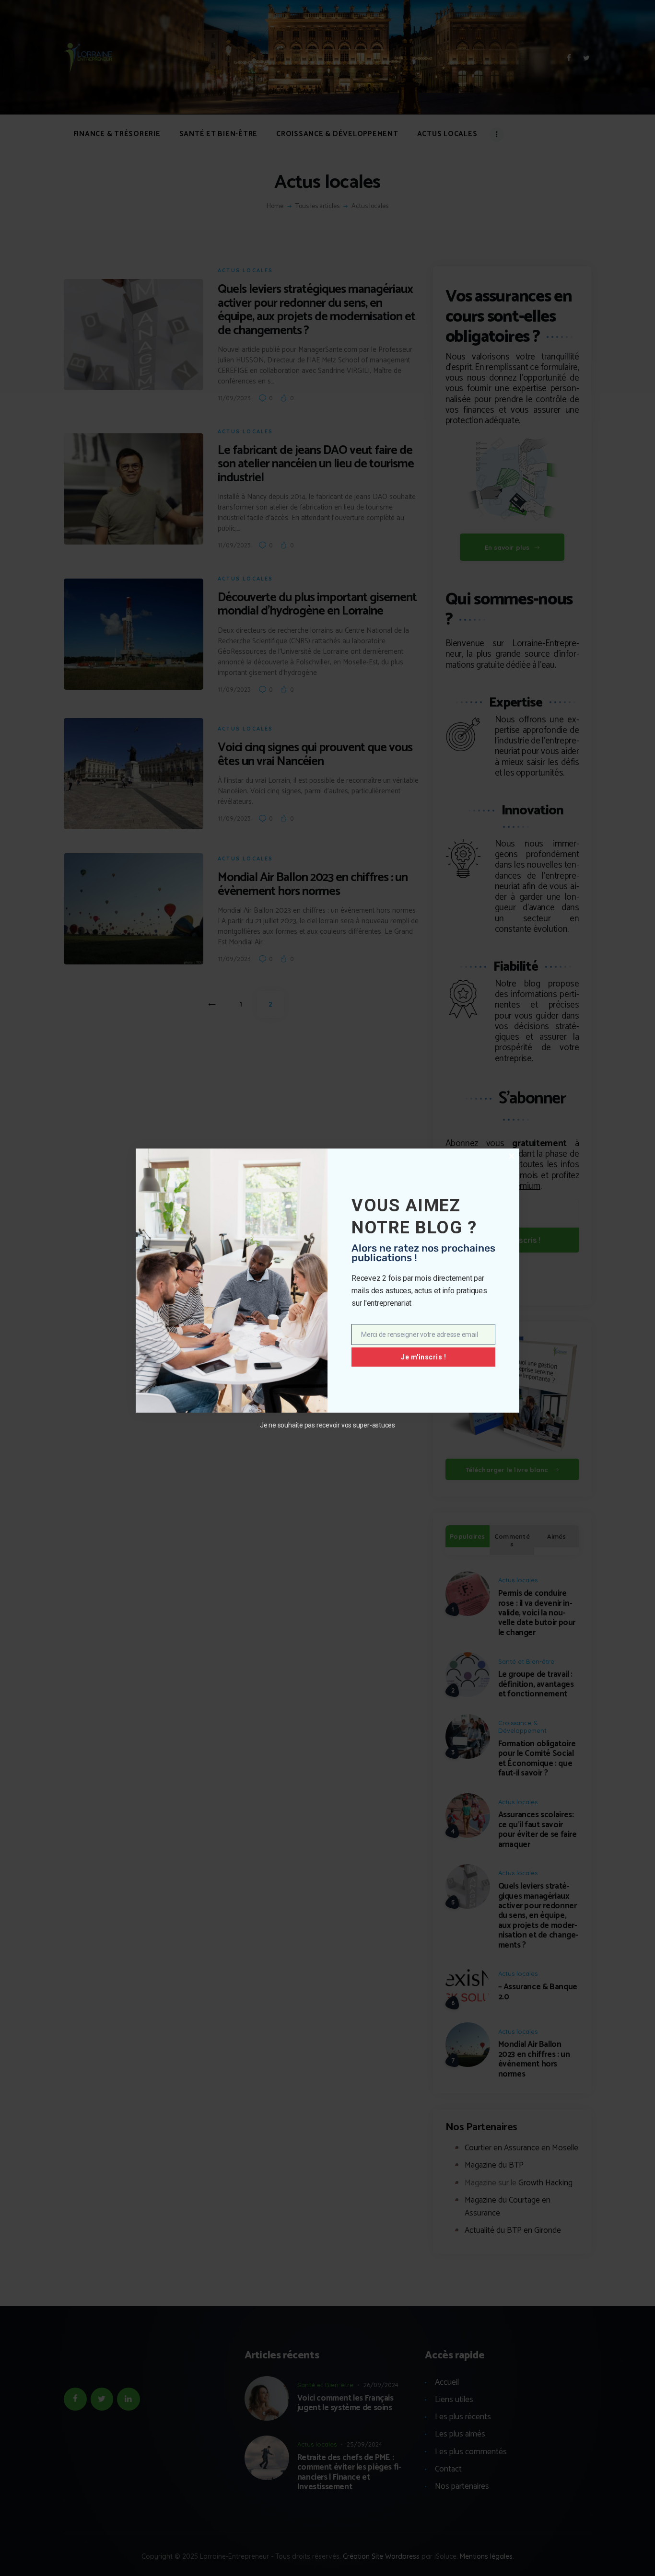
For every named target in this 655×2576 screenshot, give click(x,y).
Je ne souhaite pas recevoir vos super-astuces (327, 1425)
